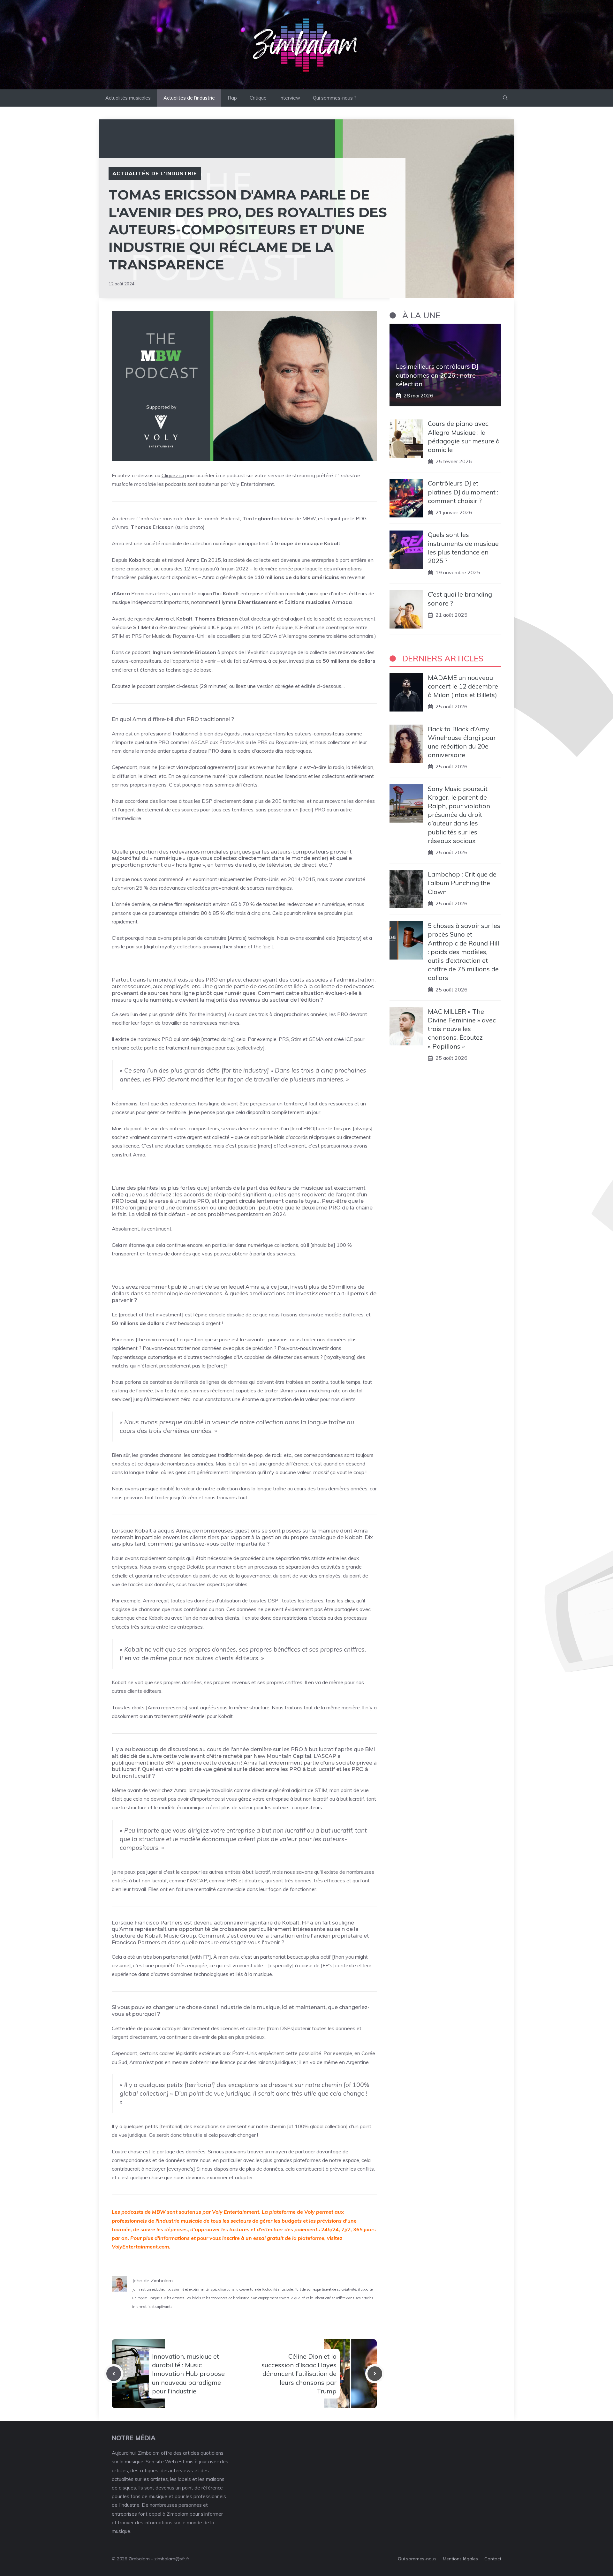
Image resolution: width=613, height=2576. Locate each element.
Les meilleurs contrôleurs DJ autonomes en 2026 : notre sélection (437, 375)
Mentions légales (460, 2559)
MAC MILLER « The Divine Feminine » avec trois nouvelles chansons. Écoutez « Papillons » (462, 1029)
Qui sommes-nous (417, 2559)
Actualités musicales (128, 98)
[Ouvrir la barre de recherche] (505, 98)
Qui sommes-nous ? (335, 98)
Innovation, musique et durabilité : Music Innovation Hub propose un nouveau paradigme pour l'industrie (188, 2374)
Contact (493, 2559)
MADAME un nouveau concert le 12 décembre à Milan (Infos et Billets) (463, 686)
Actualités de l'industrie (155, 173)
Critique (258, 98)
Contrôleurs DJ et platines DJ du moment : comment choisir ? (463, 492)
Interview (290, 98)
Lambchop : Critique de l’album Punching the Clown (462, 883)
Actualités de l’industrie (189, 98)
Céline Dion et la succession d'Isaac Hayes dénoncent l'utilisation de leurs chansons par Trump (299, 2374)
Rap (232, 98)
